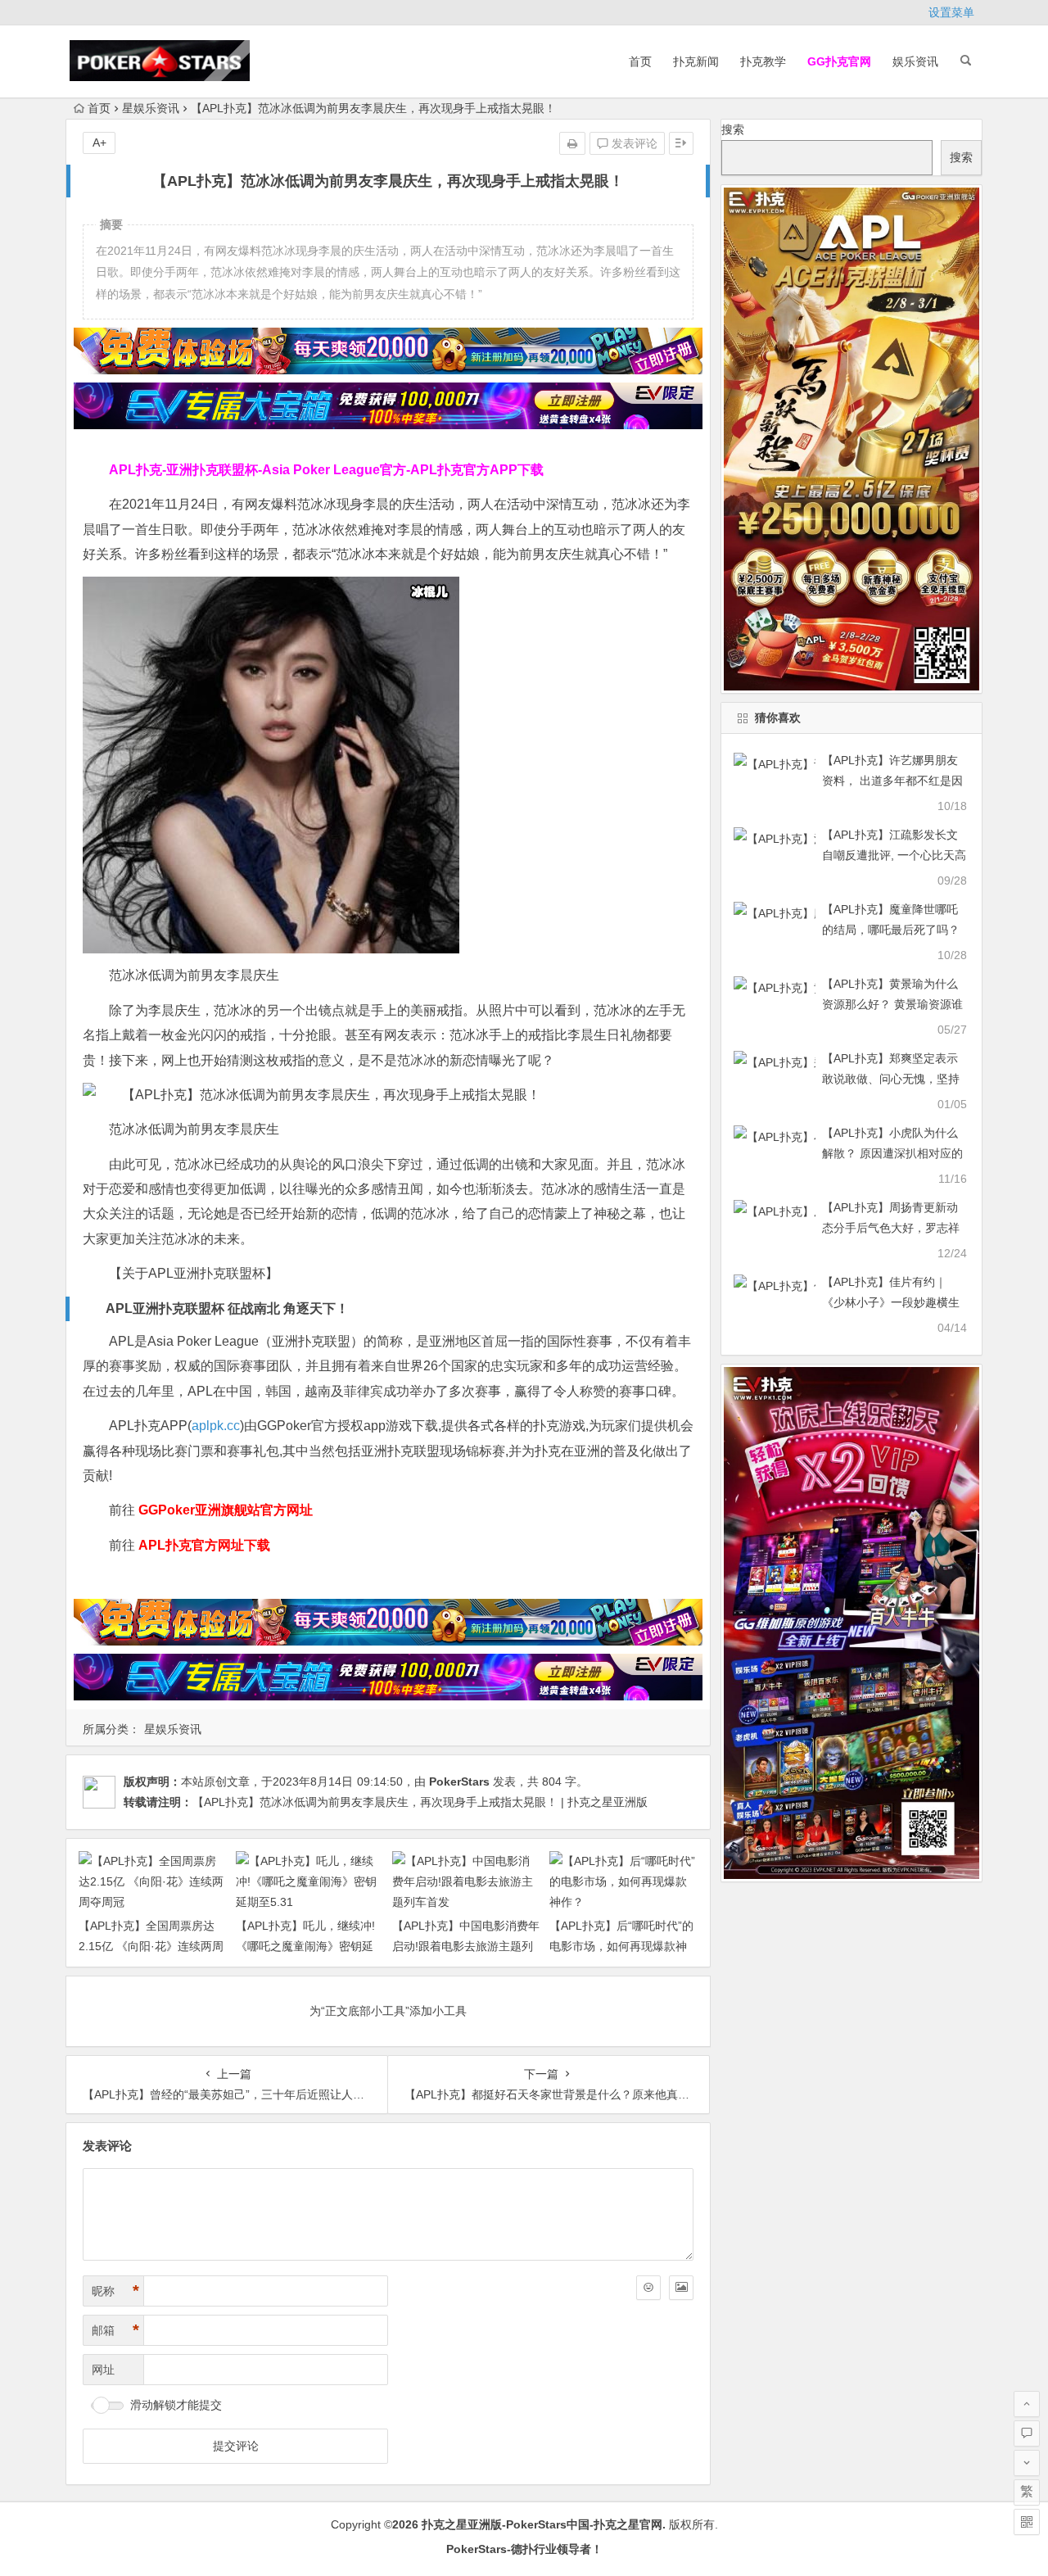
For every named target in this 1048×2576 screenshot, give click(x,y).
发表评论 (633, 143)
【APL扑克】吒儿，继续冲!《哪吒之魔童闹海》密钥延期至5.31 (305, 1946)
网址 (103, 2370)
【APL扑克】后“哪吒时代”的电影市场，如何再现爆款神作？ (621, 1946)
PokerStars (459, 1781)
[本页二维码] (1027, 2522)
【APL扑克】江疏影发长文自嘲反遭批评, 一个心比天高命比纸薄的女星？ (894, 855)
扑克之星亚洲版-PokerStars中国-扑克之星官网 (542, 2524)
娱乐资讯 (915, 61)
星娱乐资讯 (151, 108)
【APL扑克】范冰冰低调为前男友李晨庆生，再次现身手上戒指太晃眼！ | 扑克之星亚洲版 (420, 1802)
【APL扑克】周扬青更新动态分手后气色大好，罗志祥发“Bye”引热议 (891, 1228)
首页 (640, 61)
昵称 (115, 2291)
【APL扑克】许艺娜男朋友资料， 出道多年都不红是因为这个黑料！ (892, 781)
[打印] (572, 143)
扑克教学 (763, 61)
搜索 (733, 129)
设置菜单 (951, 12)
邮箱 (115, 2330)
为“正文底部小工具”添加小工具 (388, 2011)
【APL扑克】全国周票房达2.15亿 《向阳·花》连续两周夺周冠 (151, 1946)
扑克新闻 (696, 61)
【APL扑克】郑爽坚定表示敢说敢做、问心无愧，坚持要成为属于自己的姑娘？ (891, 1079)
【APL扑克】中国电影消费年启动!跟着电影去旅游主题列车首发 (466, 1946)
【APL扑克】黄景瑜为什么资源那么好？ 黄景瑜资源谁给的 (892, 1004)
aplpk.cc (216, 1426)
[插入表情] (648, 2288)
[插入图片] (681, 2288)
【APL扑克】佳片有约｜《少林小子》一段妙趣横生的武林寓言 (891, 1302)
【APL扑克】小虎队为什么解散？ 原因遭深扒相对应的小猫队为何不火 (892, 1153)
